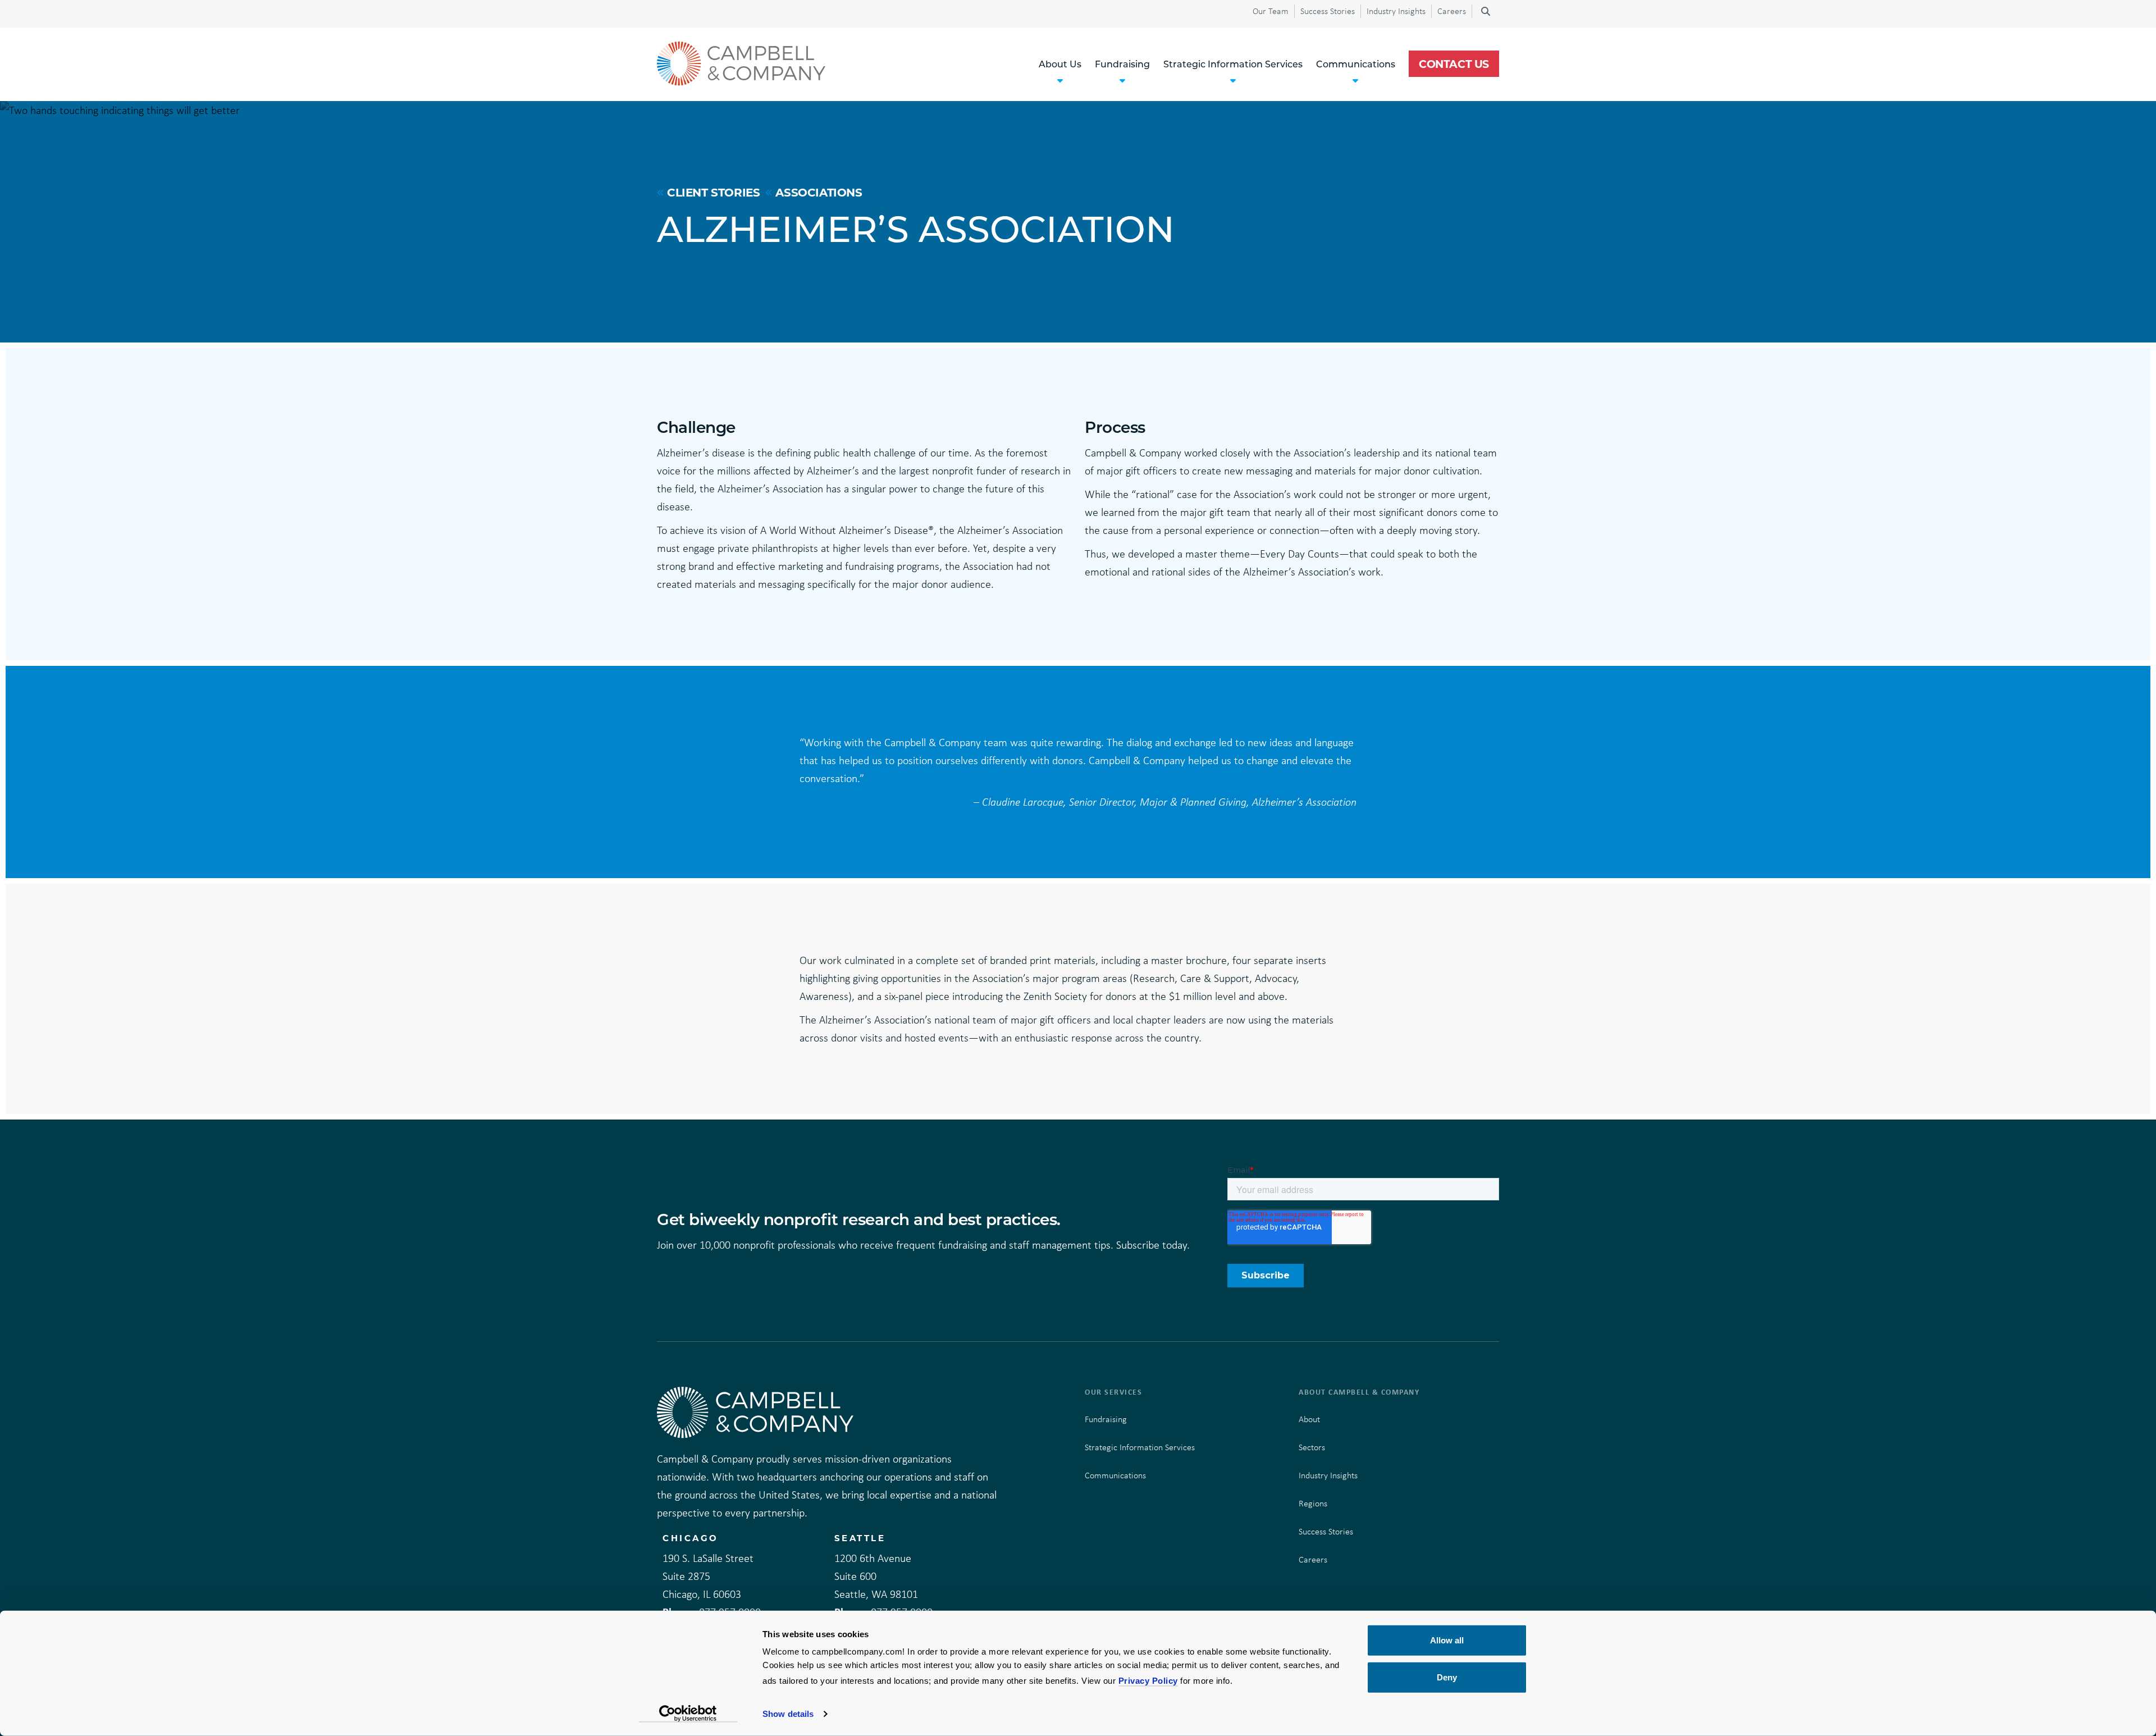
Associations (819, 192)
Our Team (1271, 11)
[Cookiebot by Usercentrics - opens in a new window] (688, 1714)
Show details (788, 1714)
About (1309, 1419)
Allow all (1447, 1640)
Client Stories (713, 192)
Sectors (1312, 1447)
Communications (1115, 1475)
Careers (1452, 11)
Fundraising (1106, 1419)
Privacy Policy (1148, 1681)
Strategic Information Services (1140, 1447)
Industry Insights (1396, 11)
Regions (1313, 1503)
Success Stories (1328, 11)
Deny (1447, 1677)
